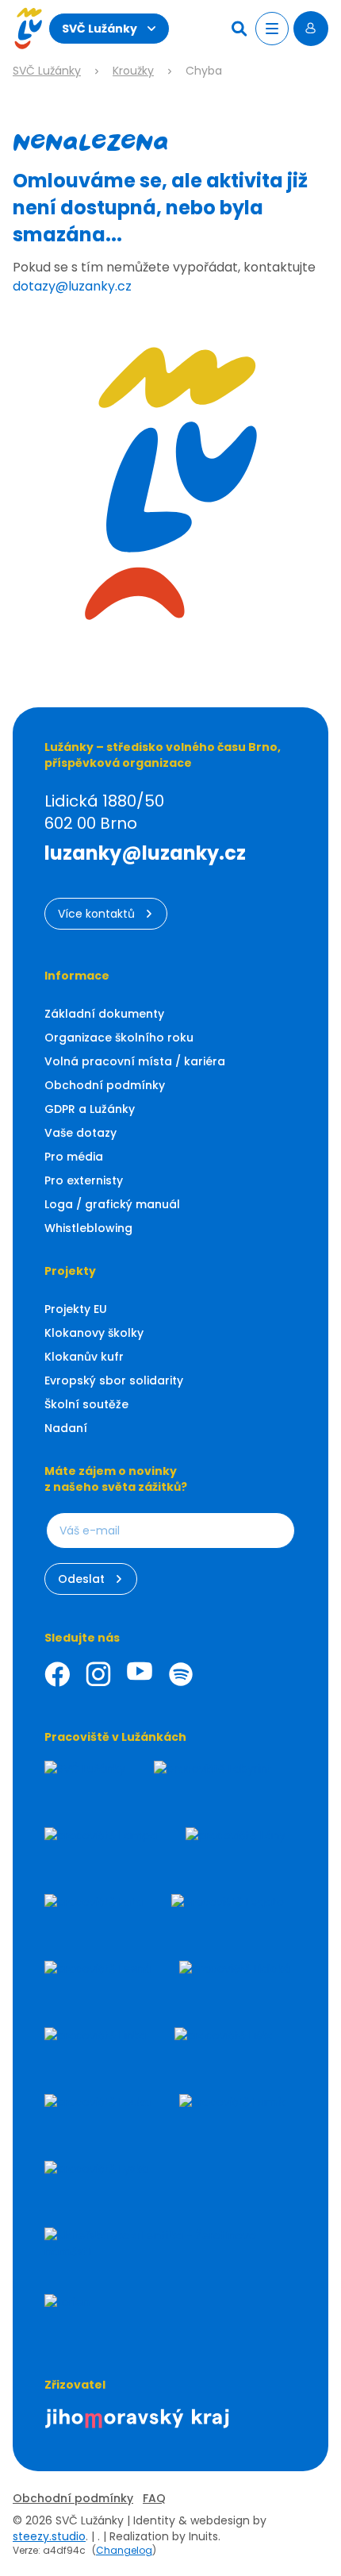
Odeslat (81, 1579)
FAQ (154, 2498)
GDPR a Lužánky (90, 1109)
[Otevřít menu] (272, 29)
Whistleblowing (88, 1228)
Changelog (124, 2550)
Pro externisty (84, 1180)
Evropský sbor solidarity (114, 1380)
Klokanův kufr (84, 1357)
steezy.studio (49, 2536)
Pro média (74, 1157)
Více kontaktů (96, 914)
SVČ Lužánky (100, 29)
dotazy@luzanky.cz (72, 286)
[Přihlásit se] (311, 29)
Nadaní (66, 1428)
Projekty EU (76, 1309)
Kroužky (133, 71)
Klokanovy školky (94, 1333)
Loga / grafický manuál (112, 1204)
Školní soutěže (86, 1404)
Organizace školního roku (119, 1038)
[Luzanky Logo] (28, 29)
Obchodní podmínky (105, 1085)
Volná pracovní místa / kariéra (135, 1061)
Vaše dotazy (80, 1133)
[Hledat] (241, 29)
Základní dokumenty (104, 1014)
